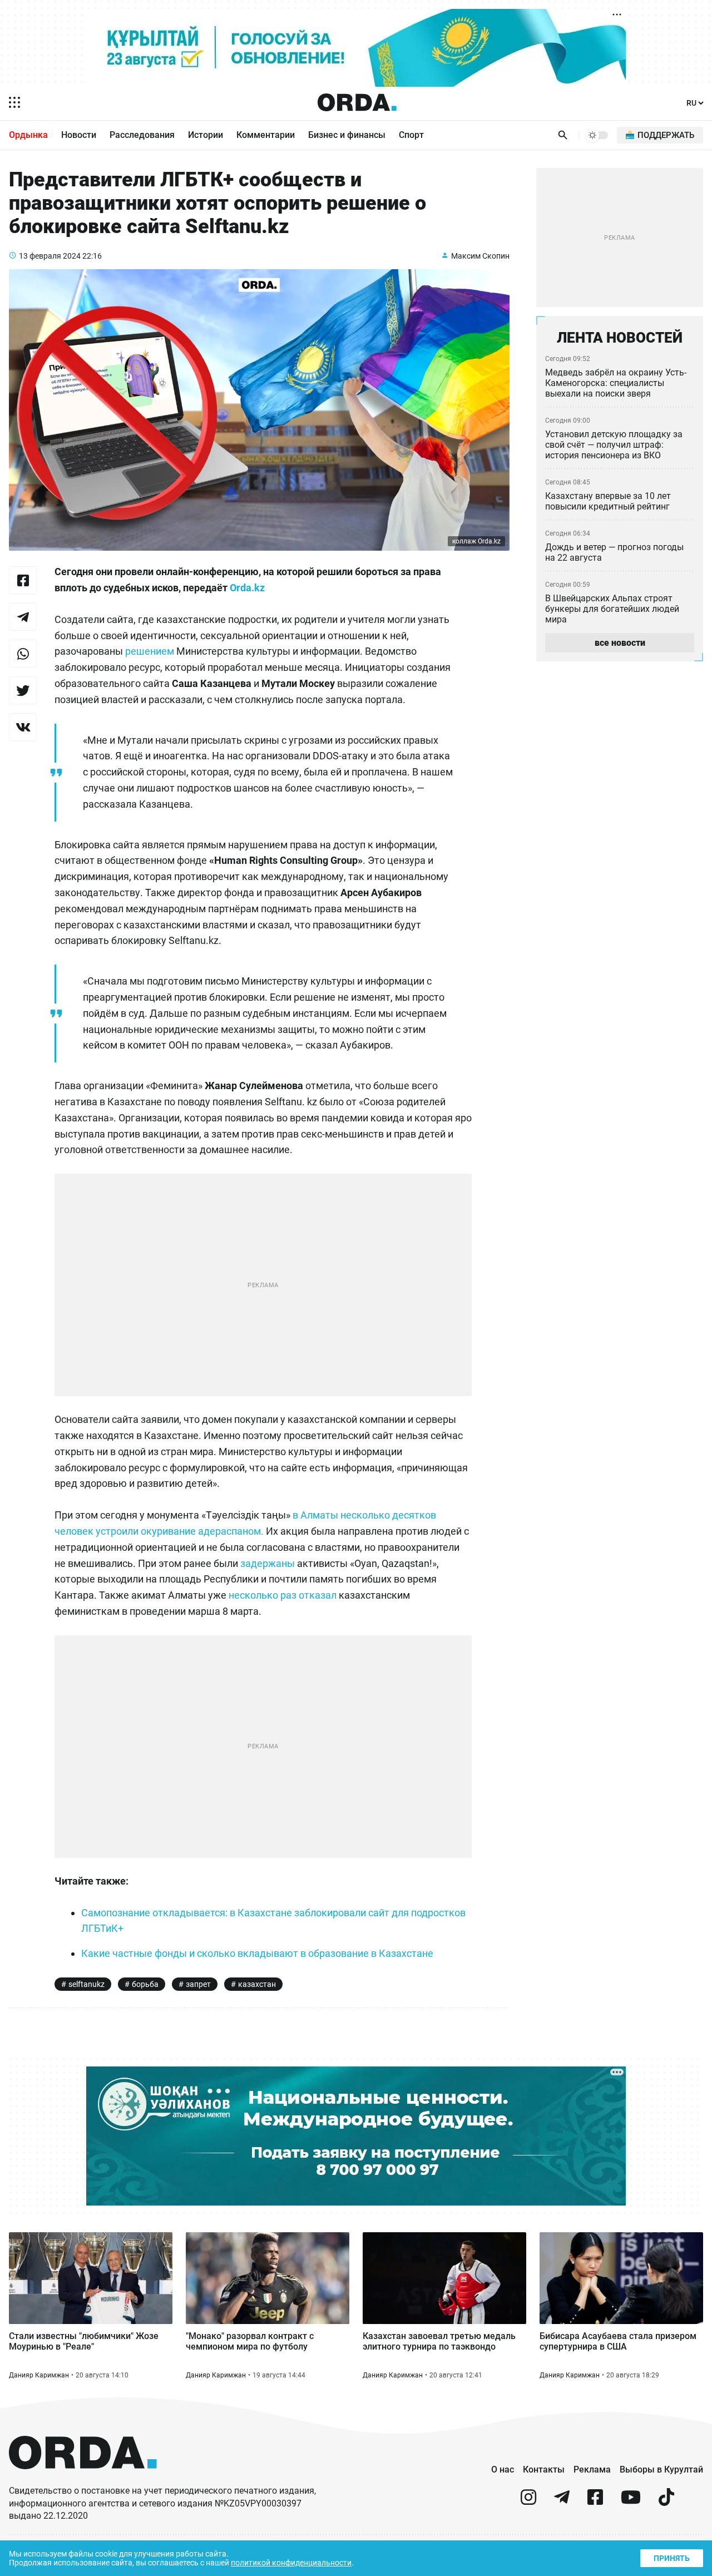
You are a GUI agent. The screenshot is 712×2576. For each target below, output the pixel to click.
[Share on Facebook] (23, 580)
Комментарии (266, 135)
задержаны (268, 1563)
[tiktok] (666, 2502)
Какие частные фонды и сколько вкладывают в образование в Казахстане (257, 1953)
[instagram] (528, 2502)
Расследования (142, 135)
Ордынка (28, 135)
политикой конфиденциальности (291, 2563)
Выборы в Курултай (661, 2469)
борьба (145, 1984)
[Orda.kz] (83, 2479)
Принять (672, 2558)
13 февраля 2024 (50, 256)
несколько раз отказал (283, 1595)
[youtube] (631, 2502)
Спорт (411, 135)
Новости (79, 135)
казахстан (257, 1984)
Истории (206, 135)
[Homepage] (357, 102)
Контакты (544, 2469)
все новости (620, 643)
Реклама (592, 2469)
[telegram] (562, 2502)
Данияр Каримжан (39, 2375)
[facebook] (595, 2502)
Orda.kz (247, 588)
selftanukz (86, 1984)
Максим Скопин (480, 256)
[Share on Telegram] (23, 617)
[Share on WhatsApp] (23, 654)
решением (150, 651)
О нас (503, 2469)
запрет (198, 1984)
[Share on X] (23, 690)
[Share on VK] (23, 727)
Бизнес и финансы (347, 135)
